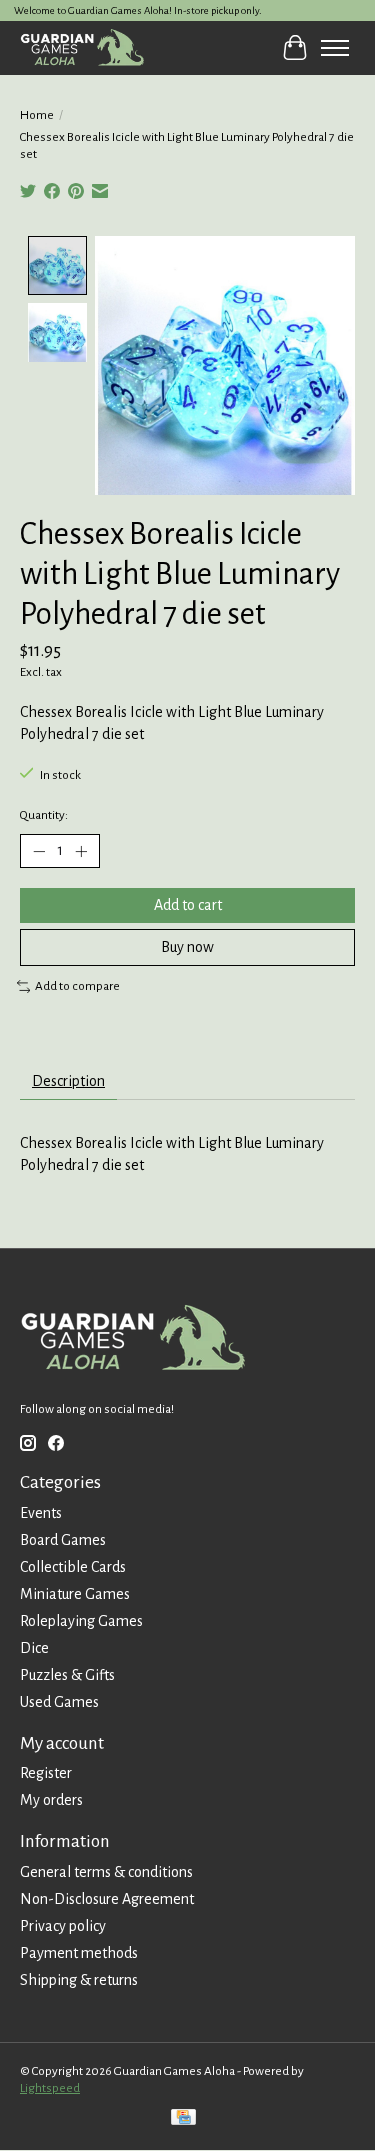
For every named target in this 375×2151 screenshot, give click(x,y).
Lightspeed (50, 2088)
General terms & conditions (106, 1872)
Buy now (187, 947)
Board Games (63, 1540)
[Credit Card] (183, 2119)
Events (41, 1513)
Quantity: (44, 815)
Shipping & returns (79, 1980)
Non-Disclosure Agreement (107, 1899)
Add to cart (188, 905)
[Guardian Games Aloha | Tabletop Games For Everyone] (82, 47)
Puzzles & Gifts (67, 1675)
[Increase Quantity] (81, 851)
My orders (51, 1800)
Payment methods (79, 1953)
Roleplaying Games (81, 1621)
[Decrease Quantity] (39, 851)
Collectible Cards (73, 1567)
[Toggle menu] (335, 48)
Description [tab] (68, 1081)
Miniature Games (75, 1594)
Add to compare (77, 986)
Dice (34, 1648)
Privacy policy (63, 1926)
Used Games (59, 1702)
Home (37, 115)
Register (46, 1773)
